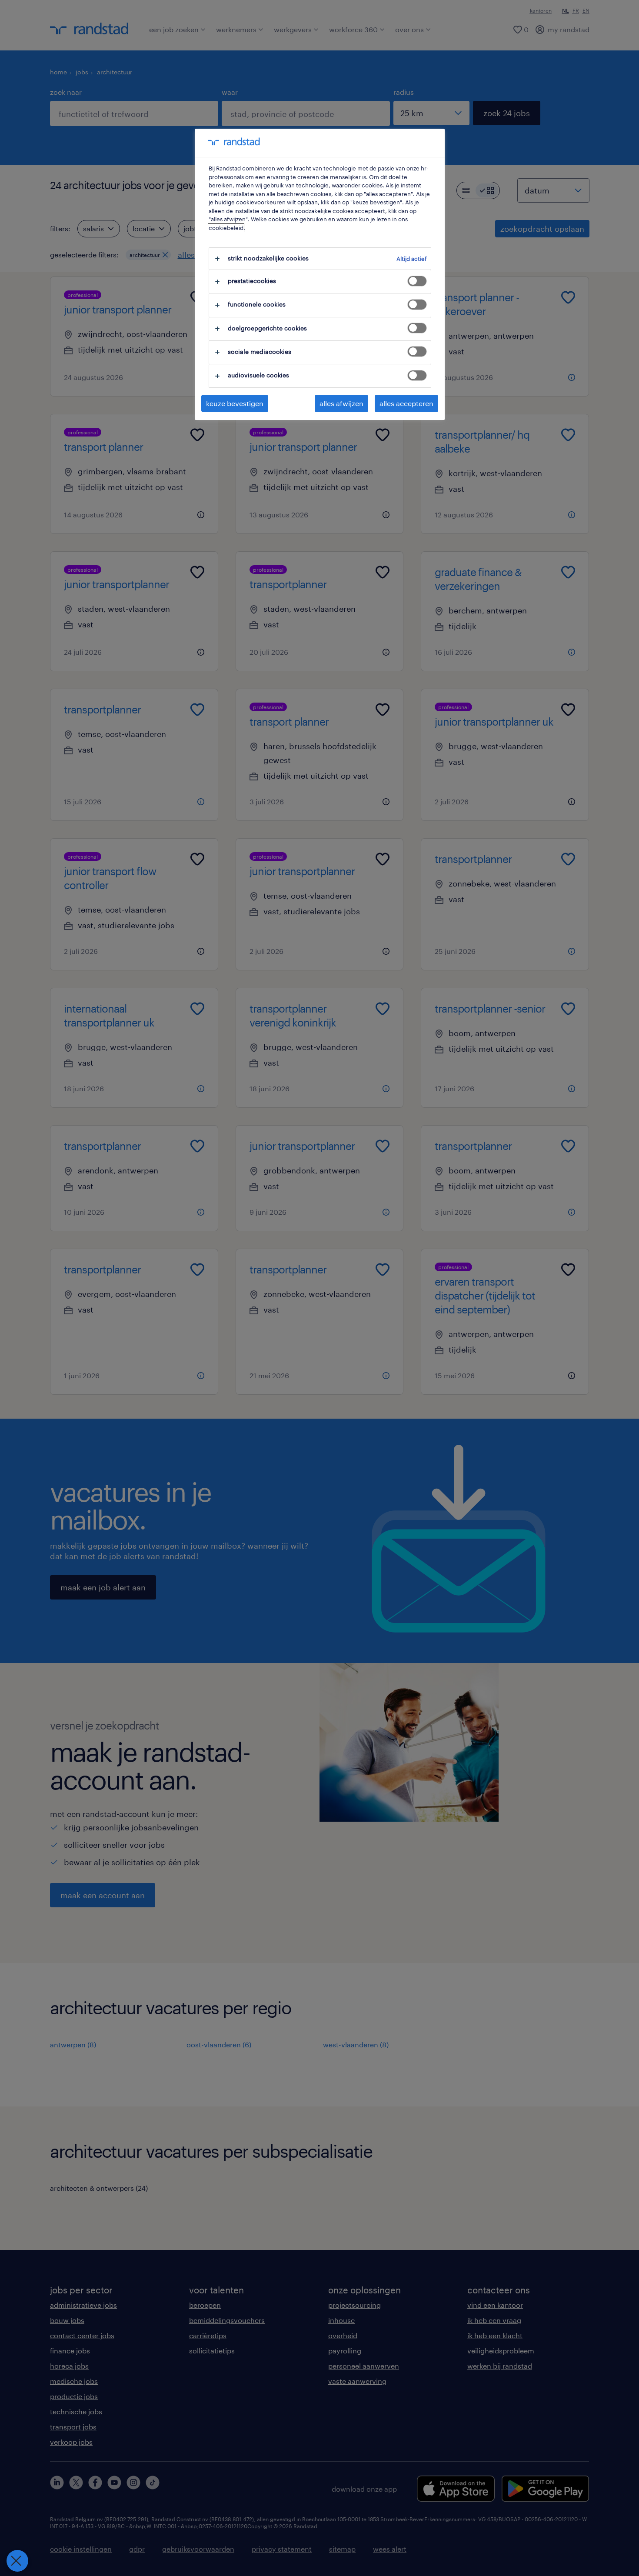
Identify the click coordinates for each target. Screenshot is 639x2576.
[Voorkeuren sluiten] (17, 2561)
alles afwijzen (341, 403)
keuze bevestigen (235, 403)
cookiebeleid (226, 228)
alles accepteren (406, 403)
